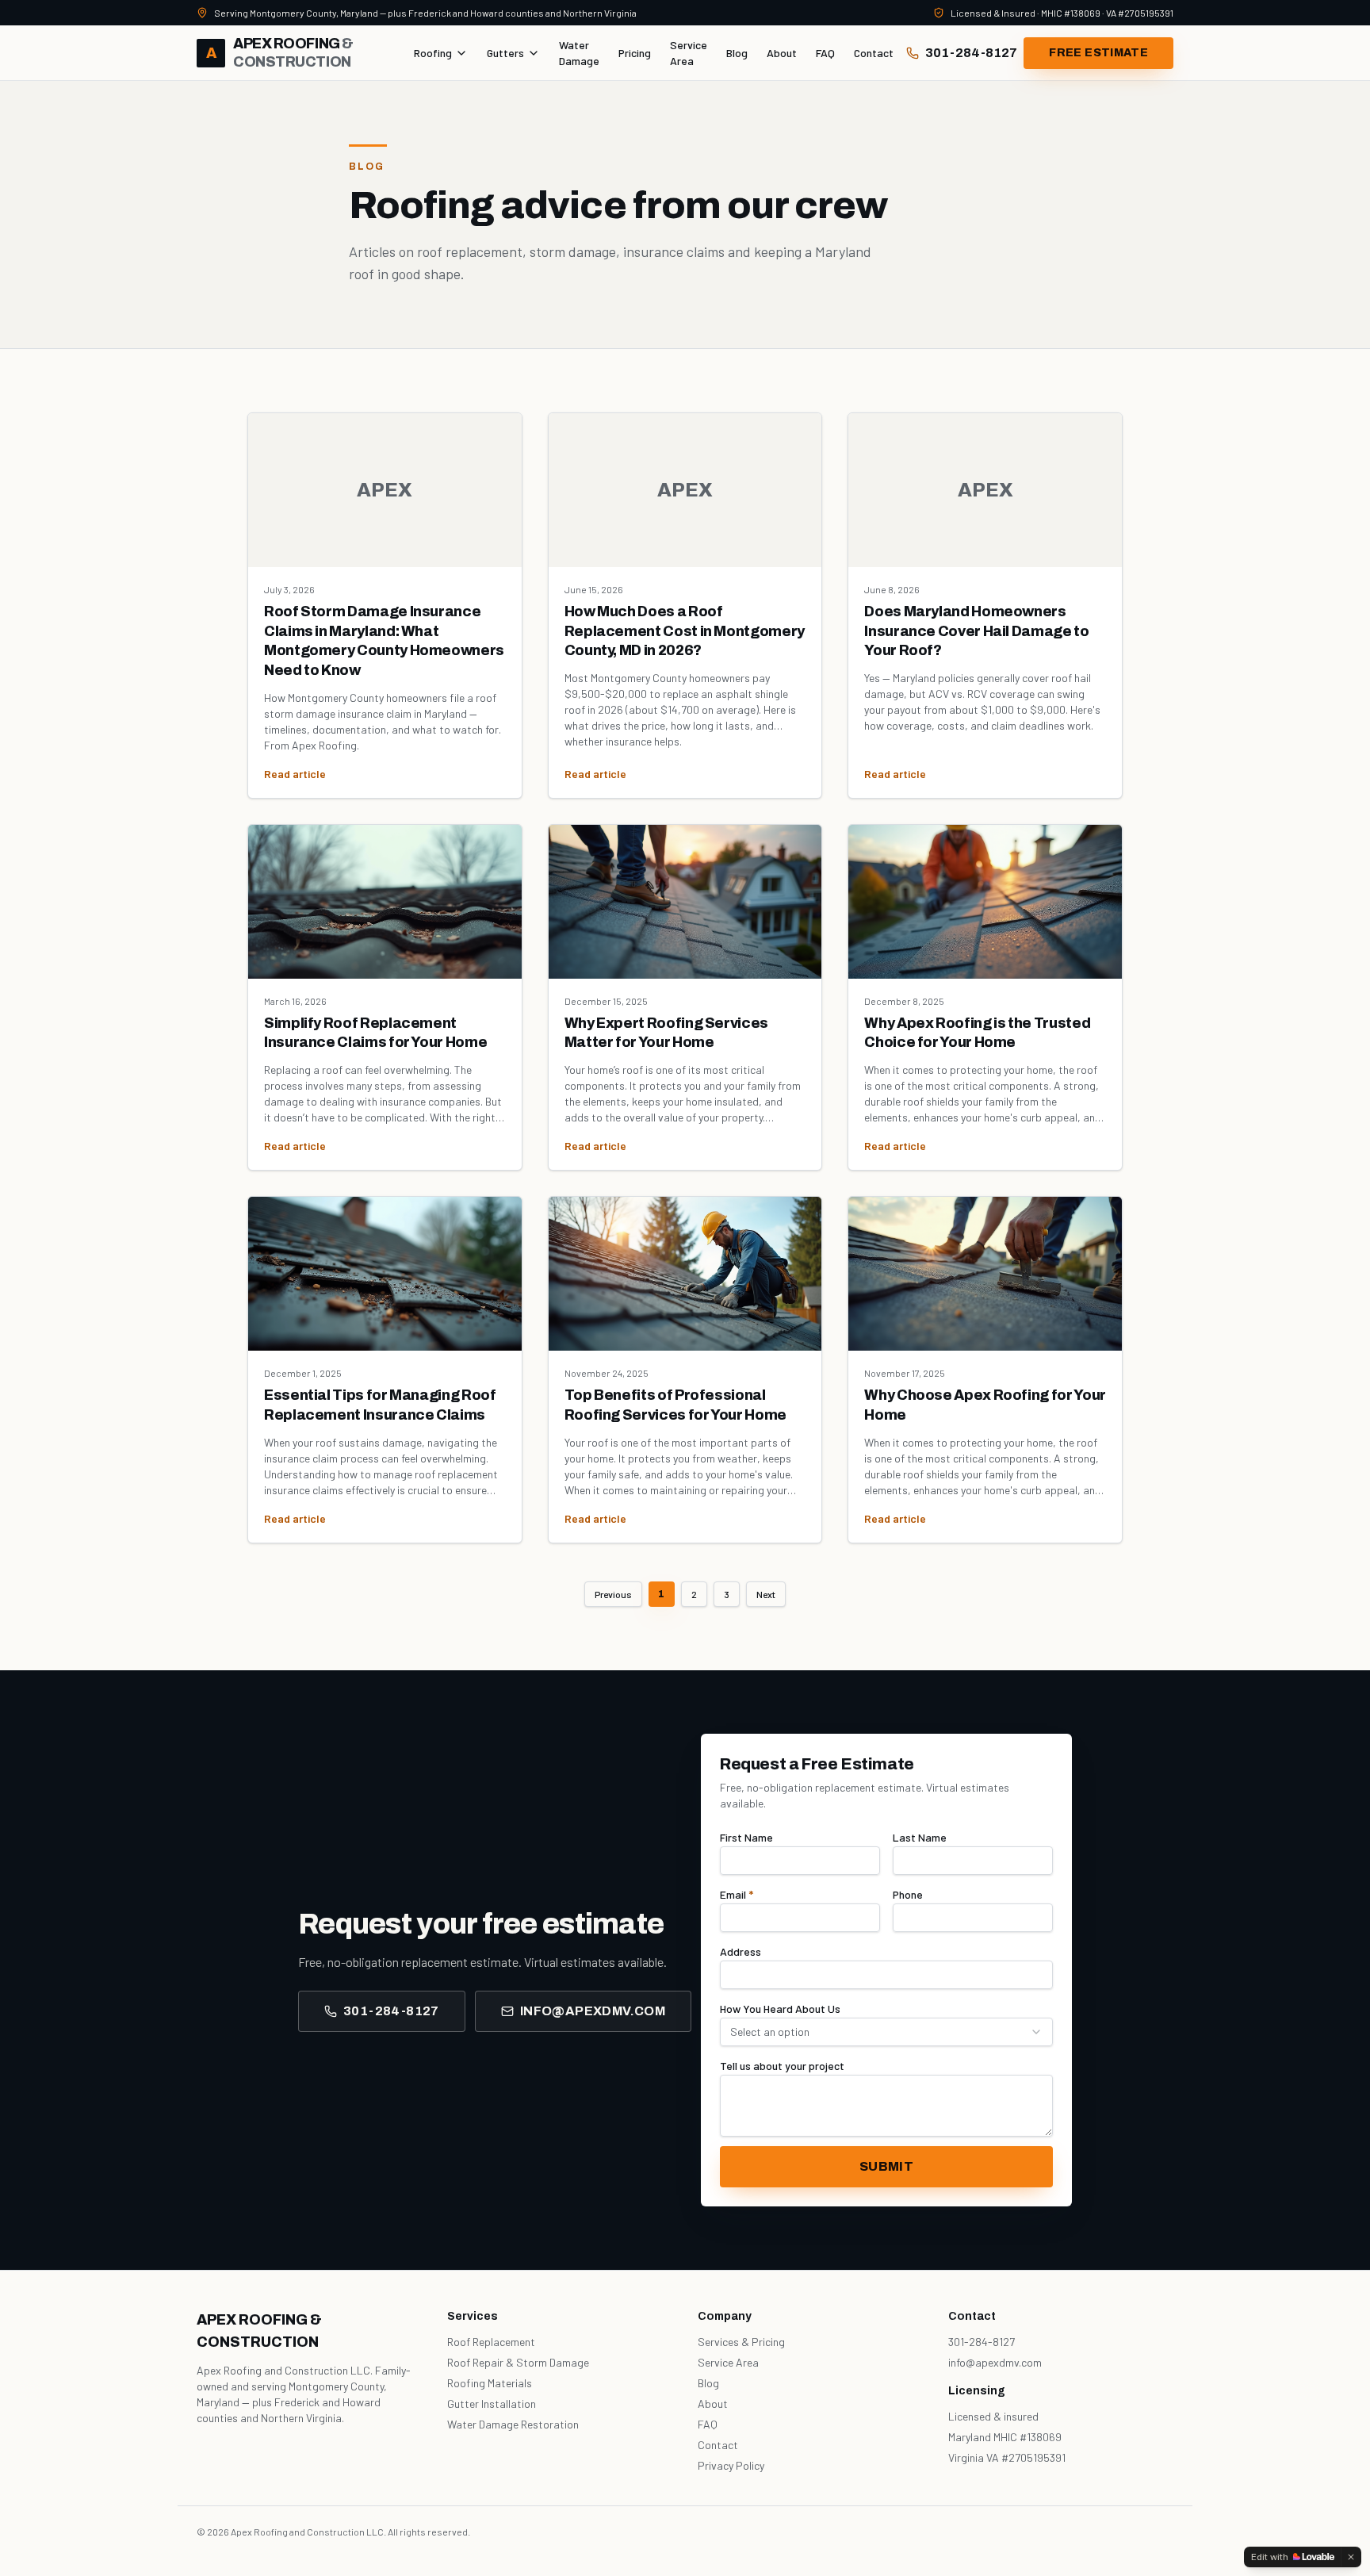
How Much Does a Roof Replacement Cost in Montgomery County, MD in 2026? (685, 631)
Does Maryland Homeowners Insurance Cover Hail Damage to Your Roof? (976, 631)
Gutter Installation (492, 2403)
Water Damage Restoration (513, 2424)
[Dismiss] (1351, 2557)
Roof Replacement (491, 2342)
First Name (746, 1837)
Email (737, 1894)
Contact (874, 53)
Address (740, 1951)
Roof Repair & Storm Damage (518, 2362)
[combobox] (886, 2032)
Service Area (689, 53)
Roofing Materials (490, 2383)
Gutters (505, 53)
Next (766, 1594)
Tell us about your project (782, 2066)
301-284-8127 (971, 53)
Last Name (920, 1837)
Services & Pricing (741, 2342)
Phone (908, 1894)
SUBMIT (886, 2166)
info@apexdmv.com (593, 2011)
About (782, 53)
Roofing (433, 53)
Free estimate (1098, 53)
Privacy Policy (731, 2465)
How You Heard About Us (780, 2009)
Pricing (635, 53)
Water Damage (579, 53)
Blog (737, 53)
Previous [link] (613, 1594)
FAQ (825, 53)
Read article (295, 774)
